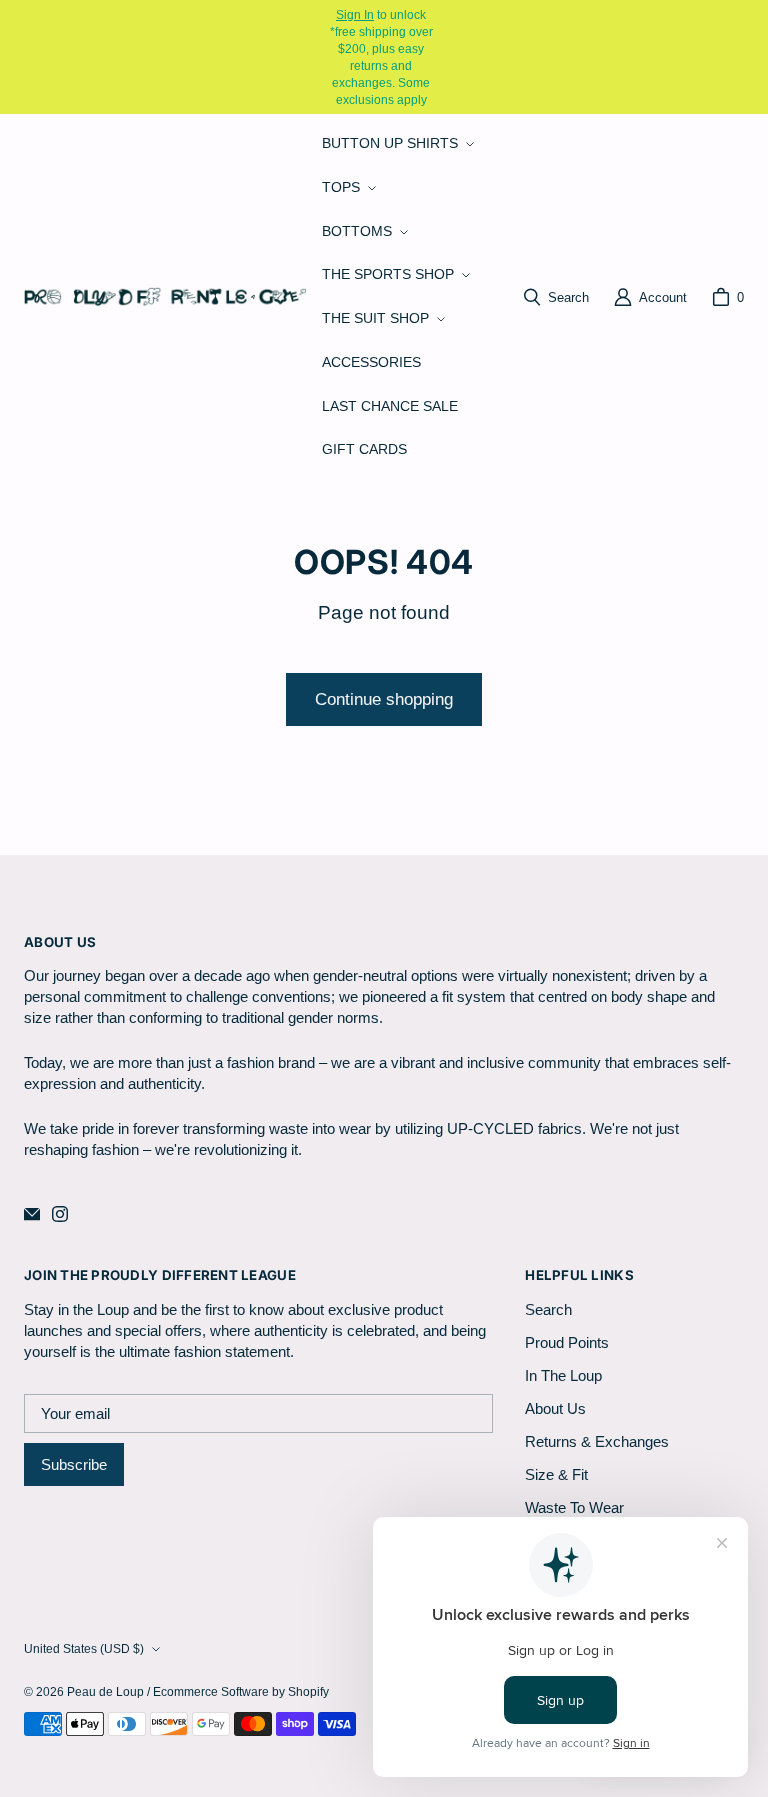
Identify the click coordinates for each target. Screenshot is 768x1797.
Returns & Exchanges (597, 1441)
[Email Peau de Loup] (32, 1214)
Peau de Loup (105, 1691)
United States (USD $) (84, 1648)
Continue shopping (384, 699)
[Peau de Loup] (165, 297)
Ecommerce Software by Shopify (241, 1691)
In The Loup (563, 1375)
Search (548, 1309)
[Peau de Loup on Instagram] (60, 1214)
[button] (396, 144)
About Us (555, 1408)
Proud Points (567, 1342)
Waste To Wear (574, 1507)
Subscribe (74, 1464)
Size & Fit (556, 1474)
